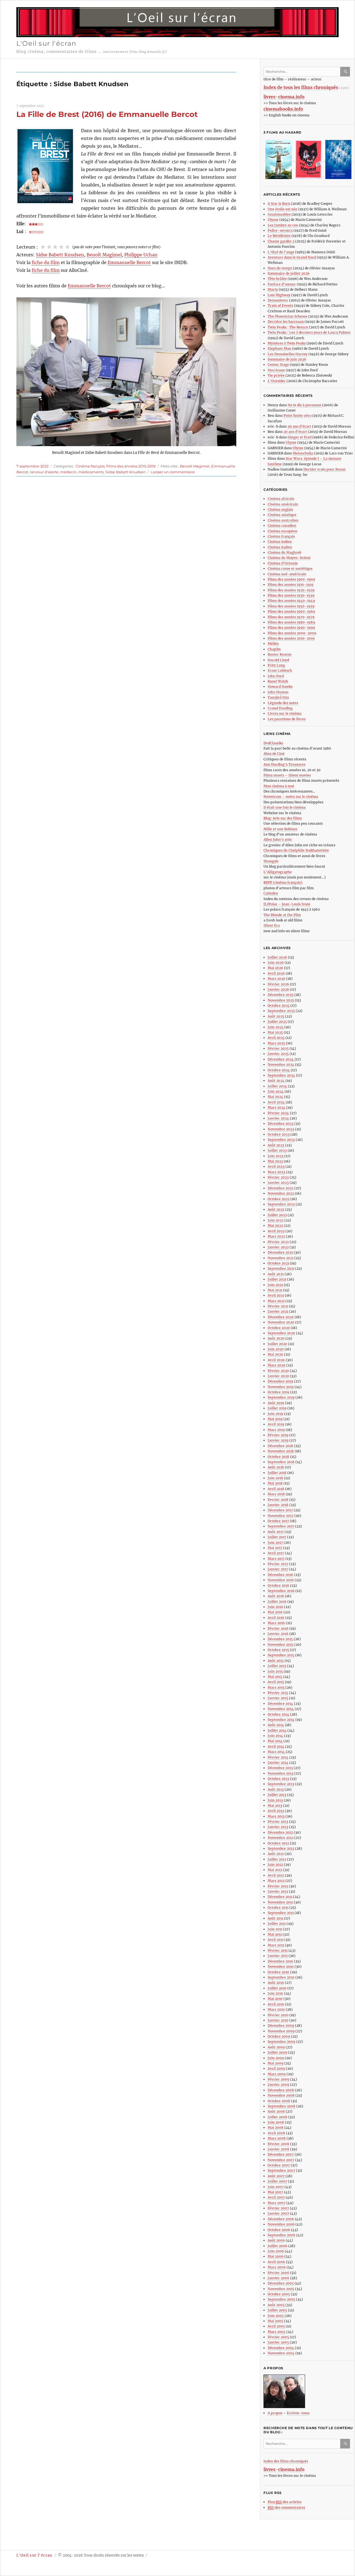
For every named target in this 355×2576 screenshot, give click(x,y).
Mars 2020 (277, 1365)
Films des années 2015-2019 (131, 466)
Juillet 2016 (277, 1602)
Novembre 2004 (281, 2353)
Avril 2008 (276, 2133)
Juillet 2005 (277, 2310)
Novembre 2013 (281, 1773)
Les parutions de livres (287, 719)
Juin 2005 (276, 2316)
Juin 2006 (276, 2251)
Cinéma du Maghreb (284, 552)
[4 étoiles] (61, 247)
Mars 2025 (276, 1043)
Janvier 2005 (278, 2342)
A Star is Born (279, 204)
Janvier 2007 (278, 2213)
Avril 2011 (276, 1940)
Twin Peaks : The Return (288, 327)
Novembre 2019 (281, 1387)
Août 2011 (275, 1918)
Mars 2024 (277, 1107)
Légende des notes (283, 703)
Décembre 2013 (280, 1768)
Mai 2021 (275, 1290)
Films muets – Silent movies (287, 775)
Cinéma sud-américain (287, 574)
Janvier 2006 (278, 2278)
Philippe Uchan (141, 255)
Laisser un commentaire (173, 472)
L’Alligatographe (278, 872)
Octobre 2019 (278, 1392)
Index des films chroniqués (286, 2461)
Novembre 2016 (281, 1580)
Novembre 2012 (281, 1838)
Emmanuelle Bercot (129, 262)
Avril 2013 (276, 1811)
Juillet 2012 (277, 1859)
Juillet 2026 (277, 957)
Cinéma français (90, 466)
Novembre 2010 (281, 1966)
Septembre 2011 (281, 1913)
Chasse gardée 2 (281, 241)
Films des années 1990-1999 (291, 628)
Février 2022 (278, 1242)
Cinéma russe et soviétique (290, 568)
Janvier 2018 (278, 1505)
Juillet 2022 (277, 1215)
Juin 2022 (276, 1220)
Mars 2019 (276, 1430)
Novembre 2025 (281, 1000)
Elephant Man (279, 348)
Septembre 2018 (281, 1462)
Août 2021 (276, 1274)
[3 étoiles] (55, 247)
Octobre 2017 (278, 1521)
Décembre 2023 (281, 1124)
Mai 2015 (275, 1677)
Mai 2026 (275, 968)
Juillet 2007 (277, 2181)
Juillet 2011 (277, 1924)
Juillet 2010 (277, 1988)
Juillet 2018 (277, 1473)
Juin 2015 (275, 1671)
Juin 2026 (276, 963)
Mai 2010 (275, 1999)
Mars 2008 (277, 2138)
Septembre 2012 (281, 1848)
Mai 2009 (276, 2063)
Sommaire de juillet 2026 (289, 273)
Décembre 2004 (281, 2348)
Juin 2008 (276, 2122)
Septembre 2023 (281, 1140)
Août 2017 (276, 1532)
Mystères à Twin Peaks (287, 343)
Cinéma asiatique (282, 515)
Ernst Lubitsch (280, 670)
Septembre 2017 (281, 1526)
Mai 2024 (275, 1097)
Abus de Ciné (274, 754)
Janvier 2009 (278, 2085)
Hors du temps (280, 268)
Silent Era (272, 925)
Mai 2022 (275, 1226)
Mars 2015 (276, 1687)
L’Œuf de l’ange (281, 252)
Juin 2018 (275, 1478)
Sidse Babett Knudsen (60, 255)
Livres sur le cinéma (285, 713)
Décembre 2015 (280, 1639)
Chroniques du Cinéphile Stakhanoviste (296, 850)
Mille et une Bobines (280, 829)
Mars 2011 (276, 1945)
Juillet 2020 (277, 1344)
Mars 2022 (276, 1236)
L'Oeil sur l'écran (46, 43)
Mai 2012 (275, 1870)
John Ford (276, 676)
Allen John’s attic (278, 839)
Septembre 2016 (281, 1591)
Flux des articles (285, 2502)
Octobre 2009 (279, 2036)
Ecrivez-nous (298, 2413)
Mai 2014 (275, 1741)
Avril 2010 (276, 2004)
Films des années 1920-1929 (291, 590)
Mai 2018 (275, 1483)
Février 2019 (278, 1435)
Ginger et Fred (300, 437)
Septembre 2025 (281, 1011)
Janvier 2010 (278, 2020)
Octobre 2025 (279, 1005)
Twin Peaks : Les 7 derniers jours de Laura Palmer (309, 332)
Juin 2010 (275, 1993)
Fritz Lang (276, 665)
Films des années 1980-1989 (291, 622)
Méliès (273, 644)
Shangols (271, 861)
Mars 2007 (277, 2203)
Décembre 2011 (280, 1897)
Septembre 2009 (282, 2042)
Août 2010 (276, 1983)
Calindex (271, 893)
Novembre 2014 (281, 1709)
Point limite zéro (297, 416)
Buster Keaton (280, 654)
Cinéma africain (281, 499)
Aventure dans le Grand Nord (292, 257)
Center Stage (278, 365)
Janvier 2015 (278, 1698)
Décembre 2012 (280, 1832)
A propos (275, 2413)
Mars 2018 (276, 1494)
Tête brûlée (277, 279)
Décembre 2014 (280, 1704)
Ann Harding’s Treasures (284, 764)
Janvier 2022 (278, 1247)
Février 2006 (278, 2273)
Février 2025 (278, 1048)
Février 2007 (278, 2208)
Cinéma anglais (280, 509)
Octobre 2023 (279, 1134)
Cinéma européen (282, 531)
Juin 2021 (275, 1285)
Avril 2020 (276, 1360)
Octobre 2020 (279, 1328)
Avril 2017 (276, 1553)
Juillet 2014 (277, 1730)
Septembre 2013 (281, 1784)
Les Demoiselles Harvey (288, 354)
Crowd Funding (280, 708)
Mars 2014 (276, 1752)
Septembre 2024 (281, 1075)
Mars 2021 (276, 1301)
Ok (346, 72)
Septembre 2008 (282, 2106)
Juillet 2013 (277, 1795)
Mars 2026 (277, 979)
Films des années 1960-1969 (291, 611)
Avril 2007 (276, 2197)
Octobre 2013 (278, 1779)
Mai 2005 (275, 2321)
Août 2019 (276, 1403)
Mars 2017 (276, 1559)
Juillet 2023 (277, 1150)
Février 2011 (278, 1950)
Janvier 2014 (278, 1763)
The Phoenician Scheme (287, 316)
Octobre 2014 (278, 1714)
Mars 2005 (277, 2332)
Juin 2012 (275, 1865)
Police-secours (280, 230)
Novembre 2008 (281, 2095)
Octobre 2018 (278, 1457)
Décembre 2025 (281, 995)
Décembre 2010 (280, 1961)
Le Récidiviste (279, 236)
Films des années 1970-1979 (291, 617)
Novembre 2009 (281, 2031)
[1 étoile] (43, 247)
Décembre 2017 (280, 1510)
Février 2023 (278, 1177)
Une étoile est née (282, 209)
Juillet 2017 (277, 1537)
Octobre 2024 (279, 1070)
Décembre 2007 (281, 2154)
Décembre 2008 (281, 2090)
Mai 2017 (275, 1548)
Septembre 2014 (281, 1720)
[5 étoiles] (67, 247)
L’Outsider (277, 381)
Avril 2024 (276, 1102)
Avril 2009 (276, 2068)
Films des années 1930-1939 (291, 595)
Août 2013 (276, 1789)
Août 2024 (276, 1081)
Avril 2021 (276, 1295)
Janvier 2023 (278, 1183)
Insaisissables (279, 214)
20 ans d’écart (299, 426)
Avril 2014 (276, 1746)
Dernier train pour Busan (324, 469)
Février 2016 (278, 1628)
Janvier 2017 (278, 1569)
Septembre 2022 (281, 1204)
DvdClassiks (273, 743)
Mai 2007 (275, 2192)
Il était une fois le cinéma (285, 807)
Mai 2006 (276, 2256)
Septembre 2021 (281, 1268)
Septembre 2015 (281, 1655)
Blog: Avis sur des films (283, 818)
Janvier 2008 (278, 2149)
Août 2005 (276, 2305)
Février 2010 (278, 2015)
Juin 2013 (275, 1800)
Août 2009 (276, 2047)
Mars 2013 (276, 1816)
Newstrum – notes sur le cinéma (291, 797)
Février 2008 (278, 2144)
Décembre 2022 (281, 1188)
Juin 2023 (276, 1156)
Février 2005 (278, 2337)
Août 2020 (276, 1338)
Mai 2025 (275, 1032)
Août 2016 (276, 1596)
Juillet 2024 (277, 1086)
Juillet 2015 (277, 1666)
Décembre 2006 (281, 2219)
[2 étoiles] (49, 247)
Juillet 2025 (277, 1022)
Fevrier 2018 (278, 1500)
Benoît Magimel (104, 255)
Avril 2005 (276, 2326)
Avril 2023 (276, 1166)
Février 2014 (278, 1757)
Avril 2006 (276, 2262)
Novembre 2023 (281, 1129)
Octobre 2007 (279, 2165)
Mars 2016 (276, 1623)
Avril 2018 (276, 1489)
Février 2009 (278, 2079)
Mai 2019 (275, 1419)
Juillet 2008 (277, 2117)
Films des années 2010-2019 (291, 638)
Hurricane (276, 370)
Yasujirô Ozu (278, 697)
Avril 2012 (276, 1875)
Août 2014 (276, 1725)
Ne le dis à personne (305, 405)
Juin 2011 (275, 1929)
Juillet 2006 (277, 2246)
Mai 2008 (276, 2127)
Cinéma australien (283, 520)
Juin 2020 (276, 1349)
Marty (273, 289)
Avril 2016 (276, 1618)
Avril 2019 (276, 1424)
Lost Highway (279, 295)
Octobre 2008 (279, 2101)
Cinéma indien (280, 542)
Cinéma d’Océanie (283, 563)
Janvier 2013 (278, 1827)
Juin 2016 (275, 1607)
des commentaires (286, 2507)
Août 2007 (276, 2176)
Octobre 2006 (279, 2230)
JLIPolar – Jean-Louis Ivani (287, 904)
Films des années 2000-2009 (292, 633)
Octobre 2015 (278, 1650)
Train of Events (280, 306)
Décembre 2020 (281, 1317)
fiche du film (46, 262)
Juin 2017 (275, 1543)
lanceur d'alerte (44, 472)
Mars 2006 (277, 2267)
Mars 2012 (276, 1881)
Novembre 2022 (281, 1193)
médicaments (91, 472)
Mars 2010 (276, 2009)
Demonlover (278, 300)
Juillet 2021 (277, 1279)
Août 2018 (276, 1467)
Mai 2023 (275, 1161)
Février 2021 (278, 1306)
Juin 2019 (275, 1414)
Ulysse (273, 220)
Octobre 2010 (278, 1972)
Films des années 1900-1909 (291, 579)
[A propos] (309, 2391)
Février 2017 (278, 1564)
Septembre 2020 (281, 1333)
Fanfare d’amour (282, 284)
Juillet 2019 (277, 1408)
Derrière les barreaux (286, 322)
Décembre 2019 (280, 1381)
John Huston (278, 692)
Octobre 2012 (278, 1843)
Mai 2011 (275, 1934)
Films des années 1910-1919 (291, 585)
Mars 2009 (277, 2074)
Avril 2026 (276, 973)
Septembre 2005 (281, 2299)
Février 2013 (278, 1822)
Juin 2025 (276, 1027)
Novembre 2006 (281, 2224)
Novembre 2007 (281, 2160)
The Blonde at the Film (282, 915)
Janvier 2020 (278, 1376)
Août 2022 (276, 1209)
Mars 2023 (276, 1172)
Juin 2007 (276, 2187)
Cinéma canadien (282, 526)
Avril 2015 (276, 1682)
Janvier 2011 (278, 1956)
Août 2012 (276, 1854)
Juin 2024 (276, 1091)
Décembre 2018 (280, 1446)
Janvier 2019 (278, 1440)
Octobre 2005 (279, 2294)
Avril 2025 (276, 1038)
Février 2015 (278, 1693)
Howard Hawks (280, 687)
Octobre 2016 (278, 1585)
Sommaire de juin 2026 (287, 359)
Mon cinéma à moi (279, 786)
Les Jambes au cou (283, 225)
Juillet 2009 (277, 2052)
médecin (68, 472)
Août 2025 (276, 1016)
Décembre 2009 (281, 2026)
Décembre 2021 (280, 1252)
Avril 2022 (276, 1231)
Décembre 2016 (280, 1575)
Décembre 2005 (281, 2283)
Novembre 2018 (281, 1451)
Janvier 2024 (278, 1118)
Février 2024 (278, 1113)
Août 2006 (276, 2240)
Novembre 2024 (281, 1065)
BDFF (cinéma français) (283, 882)
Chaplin (274, 649)
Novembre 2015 (281, 1644)
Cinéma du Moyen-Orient (289, 558)
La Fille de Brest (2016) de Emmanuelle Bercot (107, 114)
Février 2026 (278, 984)
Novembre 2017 (281, 1516)
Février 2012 (278, 1886)
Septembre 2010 (281, 1977)
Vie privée (276, 375)
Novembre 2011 (280, 1902)
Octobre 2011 (278, 1907)
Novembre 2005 (281, 2289)
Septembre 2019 (281, 1397)
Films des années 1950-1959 (291, 606)
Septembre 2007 (281, 2170)
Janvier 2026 (278, 989)
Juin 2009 (276, 2058)
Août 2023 (276, 1145)
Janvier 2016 (278, 1634)
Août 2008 (276, 2111)
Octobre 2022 (279, 1199)
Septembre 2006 (282, 2235)
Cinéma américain (283, 504)
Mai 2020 (275, 1354)
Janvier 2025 (278, 1054)
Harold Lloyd (278, 660)
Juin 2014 (275, 1736)
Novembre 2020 (281, 1322)
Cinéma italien (280, 547)
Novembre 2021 (281, 1258)
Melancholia (303, 453)
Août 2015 (276, 1661)
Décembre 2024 (281, 1059)
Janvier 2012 (278, 1891)
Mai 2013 (275, 1805)
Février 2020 (278, 1371)
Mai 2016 (275, 1612)
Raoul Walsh (278, 681)
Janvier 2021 (278, 1311)
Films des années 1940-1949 (291, 601)
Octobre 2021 (278, 1263)
